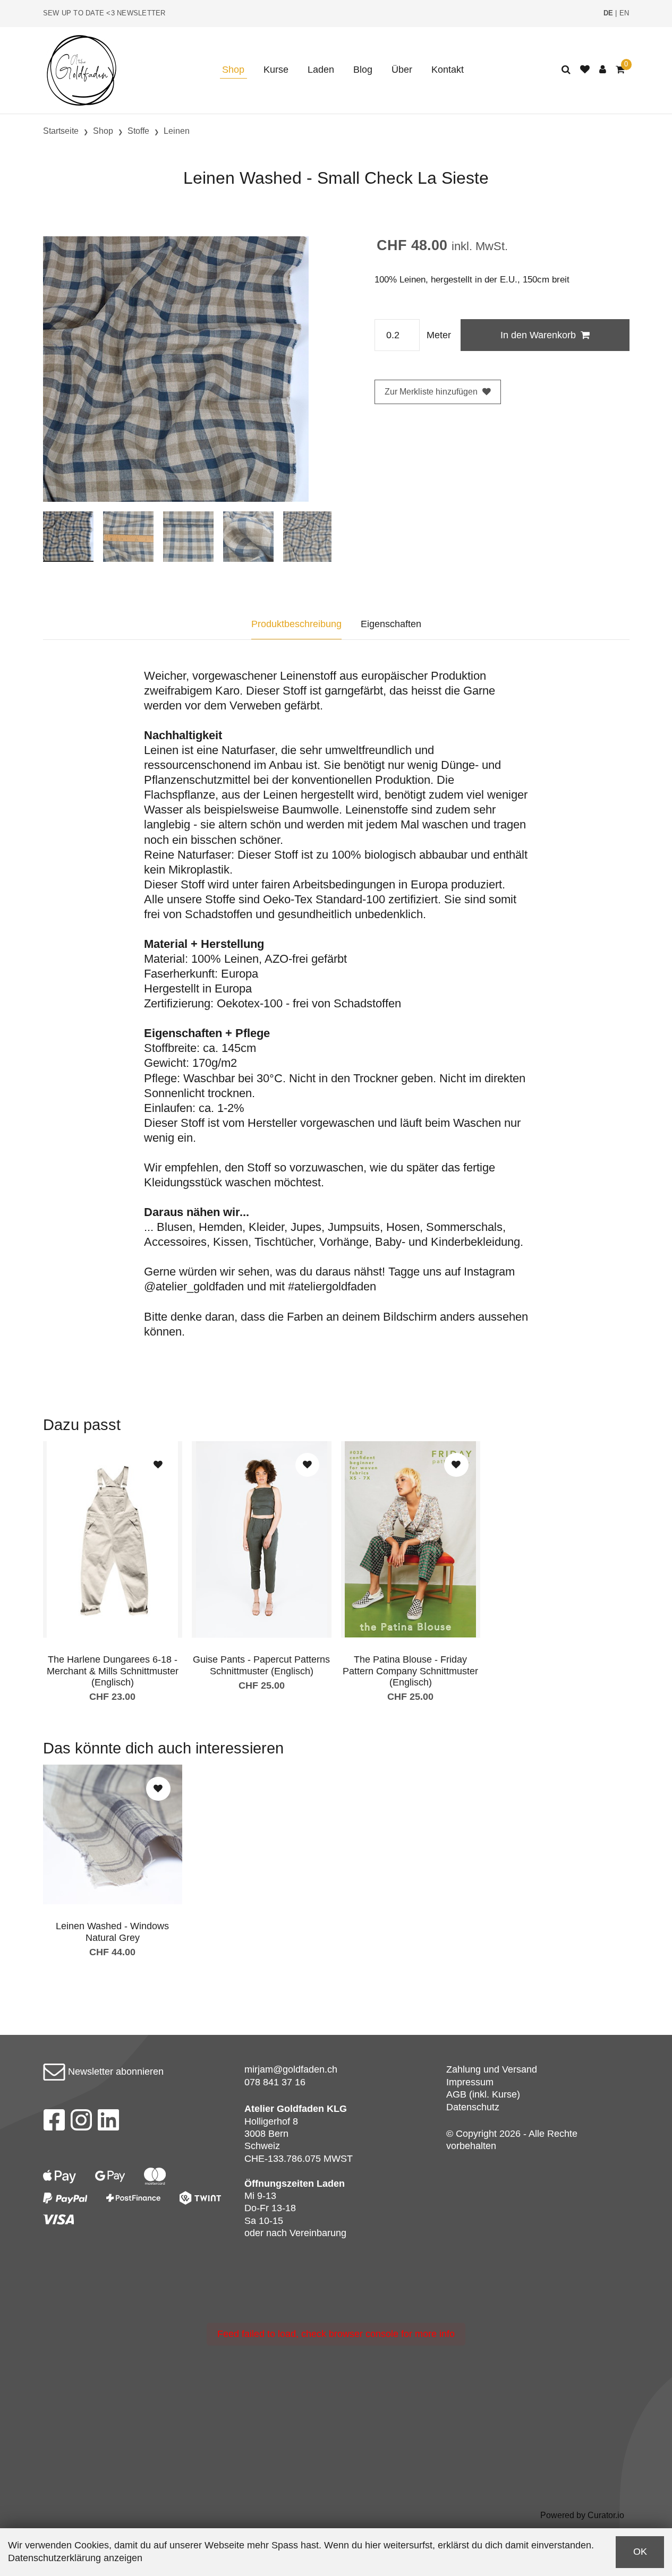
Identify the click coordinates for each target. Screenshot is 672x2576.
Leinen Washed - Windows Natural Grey (112, 1932)
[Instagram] (81, 2123)
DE (609, 13)
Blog (363, 70)
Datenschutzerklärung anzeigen (75, 2558)
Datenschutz (473, 2107)
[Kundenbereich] (603, 70)
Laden (321, 70)
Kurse (276, 70)
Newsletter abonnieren (114, 2072)
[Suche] (566, 70)
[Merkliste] (585, 70)
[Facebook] (54, 2123)
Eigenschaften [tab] (391, 624)
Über (402, 70)
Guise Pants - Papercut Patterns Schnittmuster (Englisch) (261, 1665)
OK (640, 2552)
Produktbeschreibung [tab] (296, 624)
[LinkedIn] (109, 2123)
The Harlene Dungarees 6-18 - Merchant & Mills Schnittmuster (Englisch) (113, 1671)
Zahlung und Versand (492, 2069)
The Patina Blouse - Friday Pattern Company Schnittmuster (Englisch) (410, 1671)
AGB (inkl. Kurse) (483, 2094)
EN (624, 13)
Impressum (470, 2082)
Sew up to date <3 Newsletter (104, 13)
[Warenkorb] (620, 70)
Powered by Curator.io (582, 2515)
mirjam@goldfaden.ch (291, 2069)
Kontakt (448, 70)
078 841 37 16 (275, 2082)
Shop (233, 70)
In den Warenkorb (538, 335)
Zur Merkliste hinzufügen (431, 392)
